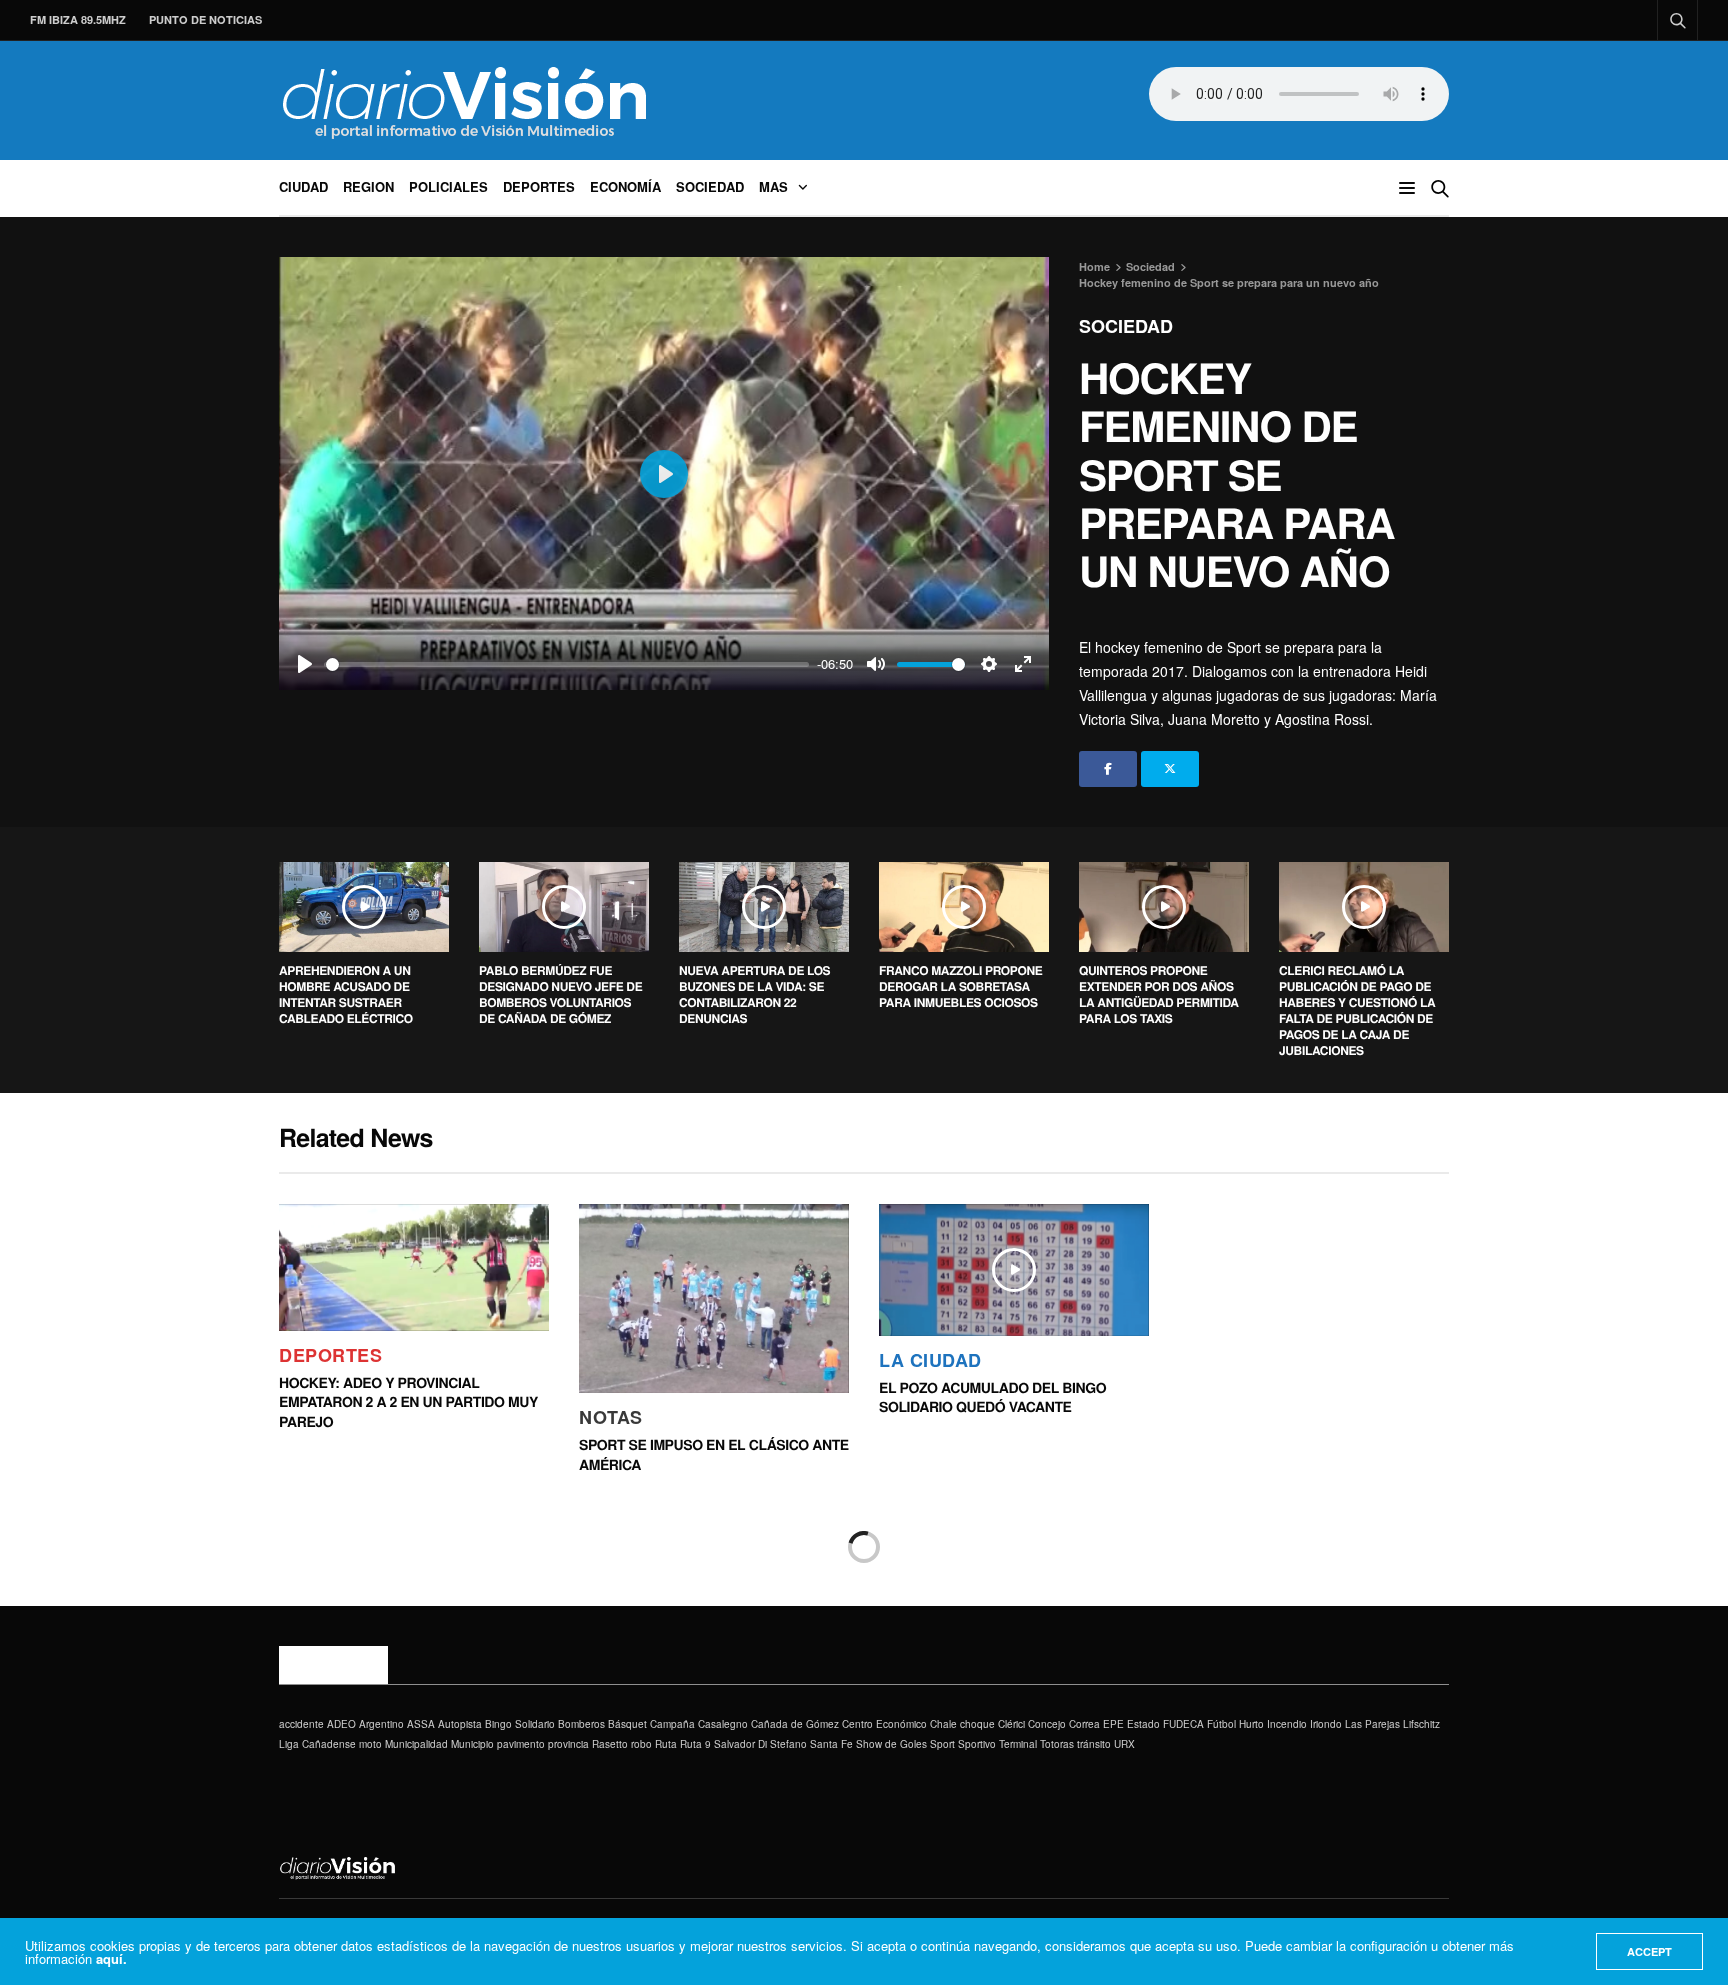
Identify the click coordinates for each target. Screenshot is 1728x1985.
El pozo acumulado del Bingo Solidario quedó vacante (992, 1398)
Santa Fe (831, 1744)
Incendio (1287, 1724)
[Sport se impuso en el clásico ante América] (714, 1299)
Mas (773, 186)
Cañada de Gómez (795, 1724)
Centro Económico (884, 1724)
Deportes (539, 186)
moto (370, 1744)
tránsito (1094, 1744)
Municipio (472, 1744)
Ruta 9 (695, 1744)
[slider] (567, 664)
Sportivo (977, 1744)
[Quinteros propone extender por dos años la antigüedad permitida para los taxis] (1164, 907)
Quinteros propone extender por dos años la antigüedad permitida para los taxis (1159, 994)
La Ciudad (930, 1360)
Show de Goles (891, 1744)
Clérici (1011, 1724)
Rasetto (610, 1744)
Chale (943, 1724)
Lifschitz (1421, 1724)
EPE (1113, 1724)
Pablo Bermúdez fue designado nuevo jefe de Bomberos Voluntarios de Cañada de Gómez (560, 994)
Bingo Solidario (520, 1724)
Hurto (1251, 1724)
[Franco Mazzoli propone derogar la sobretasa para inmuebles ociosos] (964, 907)
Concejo (1047, 1724)
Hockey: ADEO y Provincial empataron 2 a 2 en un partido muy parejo (408, 1402)
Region (368, 186)
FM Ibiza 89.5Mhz (78, 19)
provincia (568, 1744)
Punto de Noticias (205, 19)
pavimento (521, 1744)
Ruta (666, 1744)
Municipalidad (416, 1744)
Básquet (627, 1724)
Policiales (448, 186)
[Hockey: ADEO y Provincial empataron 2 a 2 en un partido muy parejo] (414, 1267)
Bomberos (581, 1724)
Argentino (381, 1724)
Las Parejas (1372, 1724)
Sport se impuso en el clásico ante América (714, 1455)
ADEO (341, 1724)
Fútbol (1221, 1724)
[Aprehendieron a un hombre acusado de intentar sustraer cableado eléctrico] (364, 907)
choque (977, 1724)
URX (1124, 1744)
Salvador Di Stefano (760, 1744)
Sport (942, 1744)
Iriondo (1326, 1724)
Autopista (460, 1724)
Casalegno (723, 1724)
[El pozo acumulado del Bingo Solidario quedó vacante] (1014, 1270)
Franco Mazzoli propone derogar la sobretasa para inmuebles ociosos (960, 986)
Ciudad (303, 186)
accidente (301, 1724)
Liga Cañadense (317, 1744)
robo (641, 1744)
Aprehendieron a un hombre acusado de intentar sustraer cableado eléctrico (346, 994)
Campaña (672, 1724)
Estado (1143, 1724)
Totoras (1057, 1744)
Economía (625, 186)
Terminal (1018, 1744)
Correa (1084, 1724)
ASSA (421, 1724)
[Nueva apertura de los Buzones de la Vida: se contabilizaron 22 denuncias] (764, 907)
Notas (611, 1417)
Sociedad (710, 186)
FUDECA (1183, 1724)
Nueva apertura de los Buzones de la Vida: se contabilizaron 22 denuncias (754, 994)
